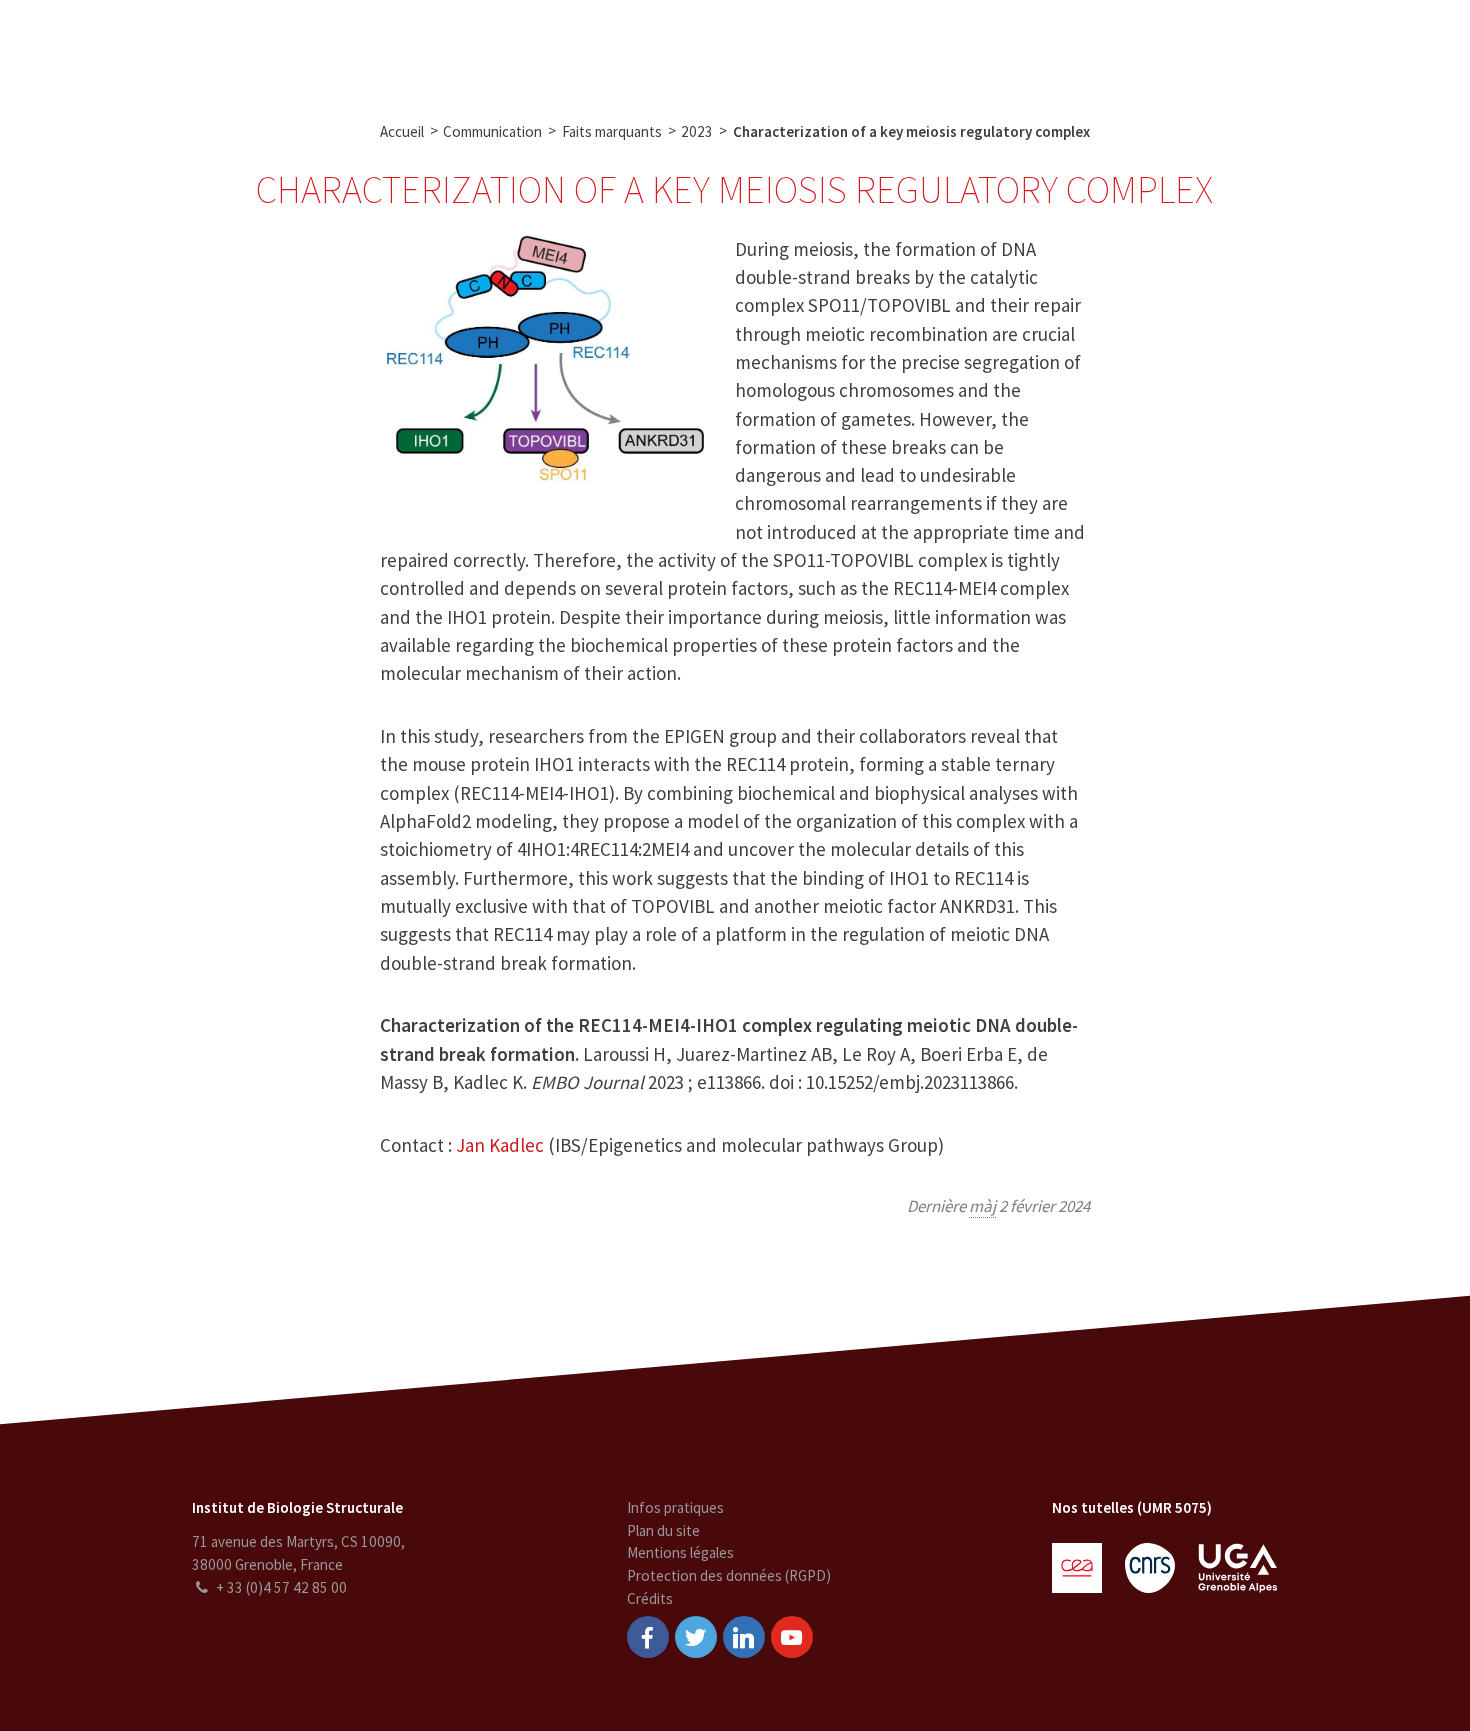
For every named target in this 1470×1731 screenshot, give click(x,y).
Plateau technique (595, 48)
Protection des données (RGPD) (729, 1575)
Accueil (402, 131)
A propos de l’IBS (350, 48)
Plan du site (663, 1530)
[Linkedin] (744, 1637)
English (1349, 48)
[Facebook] (648, 1637)
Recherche (470, 48)
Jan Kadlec (500, 1145)
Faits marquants (612, 131)
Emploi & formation (887, 48)
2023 (697, 131)
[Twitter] (696, 1637)
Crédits (650, 1598)
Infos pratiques (675, 1507)
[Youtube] (792, 1637)
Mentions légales (680, 1552)
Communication (740, 48)
